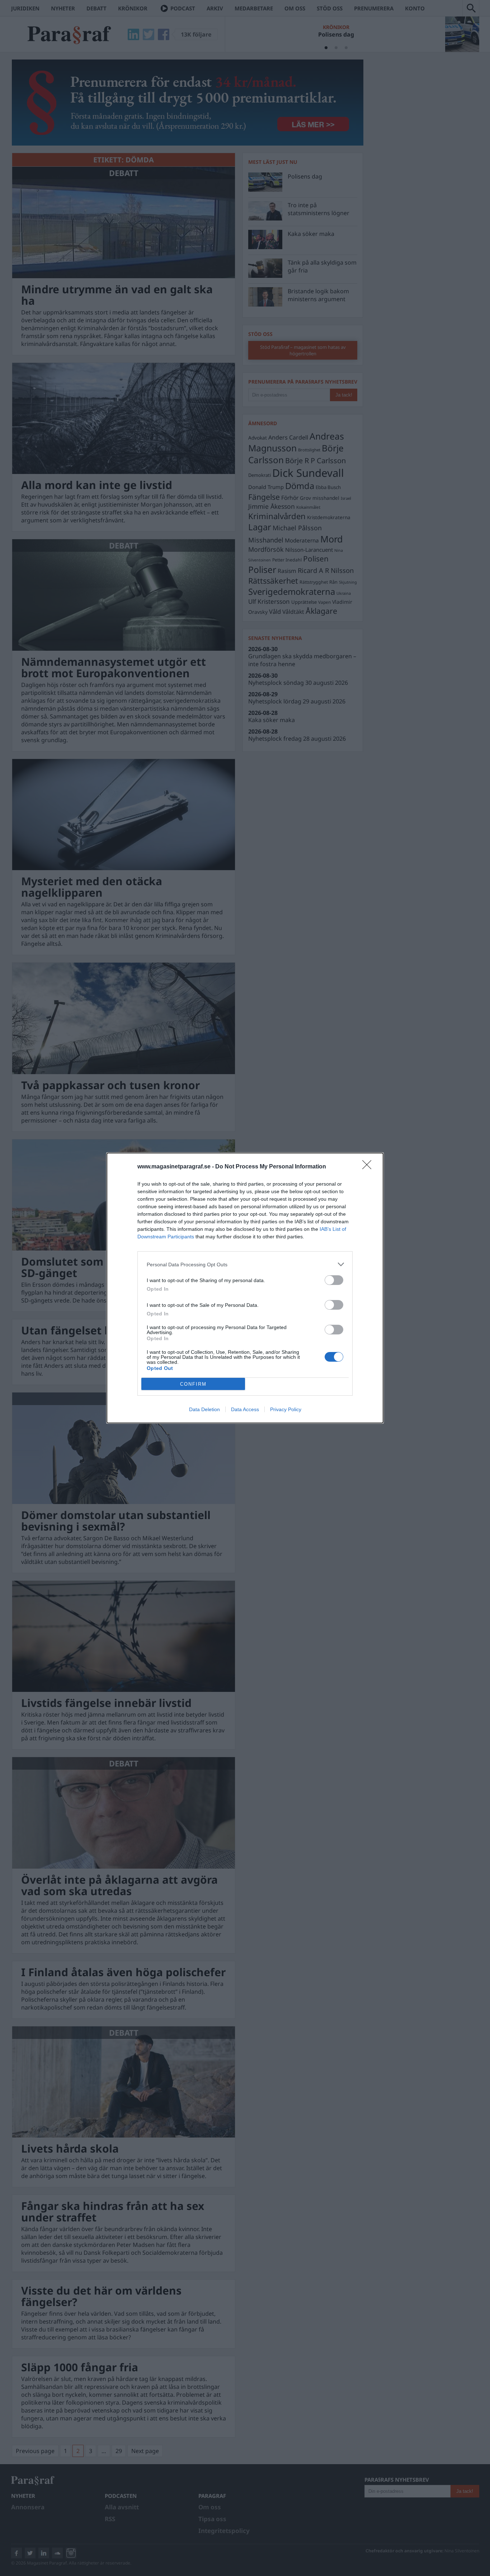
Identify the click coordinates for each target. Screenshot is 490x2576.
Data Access (245, 1409)
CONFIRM (193, 1384)
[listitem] (245, 1264)
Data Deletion (204, 1409)
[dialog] (245, 1288)
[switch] (334, 1280)
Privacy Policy (286, 1409)
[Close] (369, 1167)
